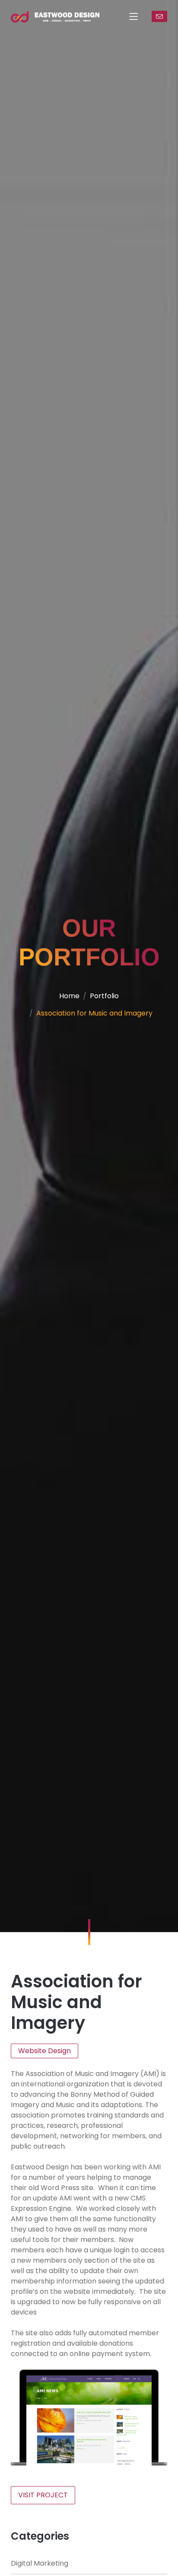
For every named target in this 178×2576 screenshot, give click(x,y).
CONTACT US (159, 16)
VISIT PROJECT (43, 2495)
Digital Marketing (40, 2563)
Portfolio (104, 996)
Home (69, 996)
